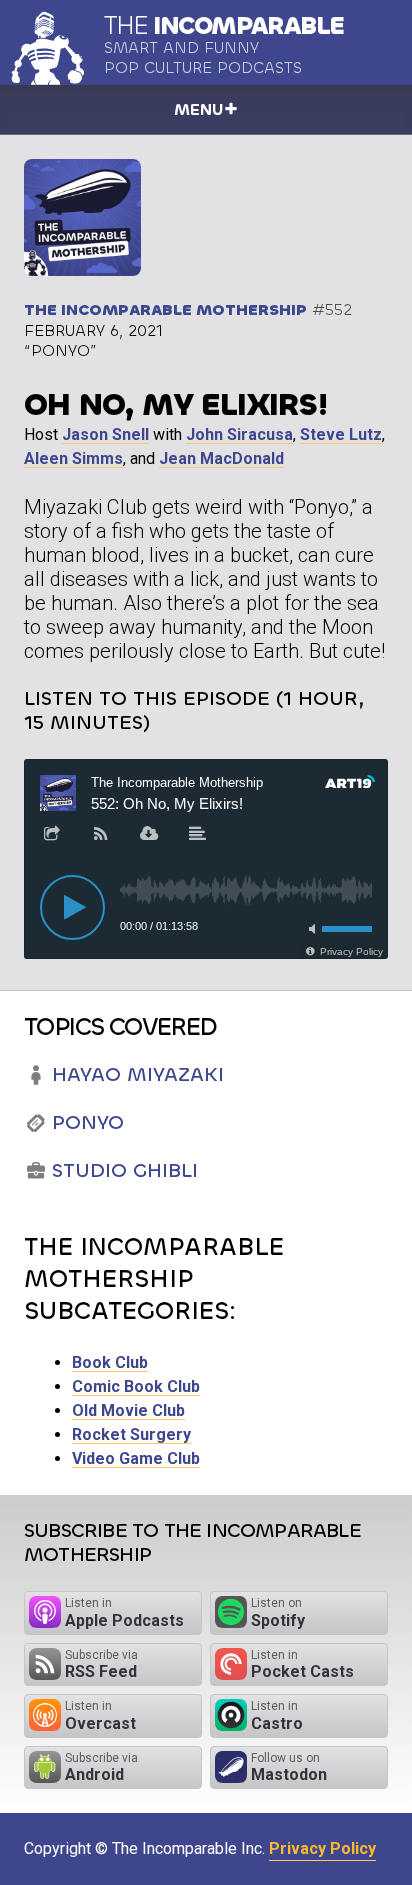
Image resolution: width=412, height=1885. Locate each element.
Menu (198, 109)
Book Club (110, 1362)
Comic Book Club (136, 1386)
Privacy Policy (322, 1848)
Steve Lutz (341, 434)
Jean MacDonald (221, 458)
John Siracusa (239, 434)
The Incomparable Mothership (165, 309)
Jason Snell (105, 434)
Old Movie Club (128, 1410)
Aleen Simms (73, 458)
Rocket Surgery (131, 1434)
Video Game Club (136, 1458)
